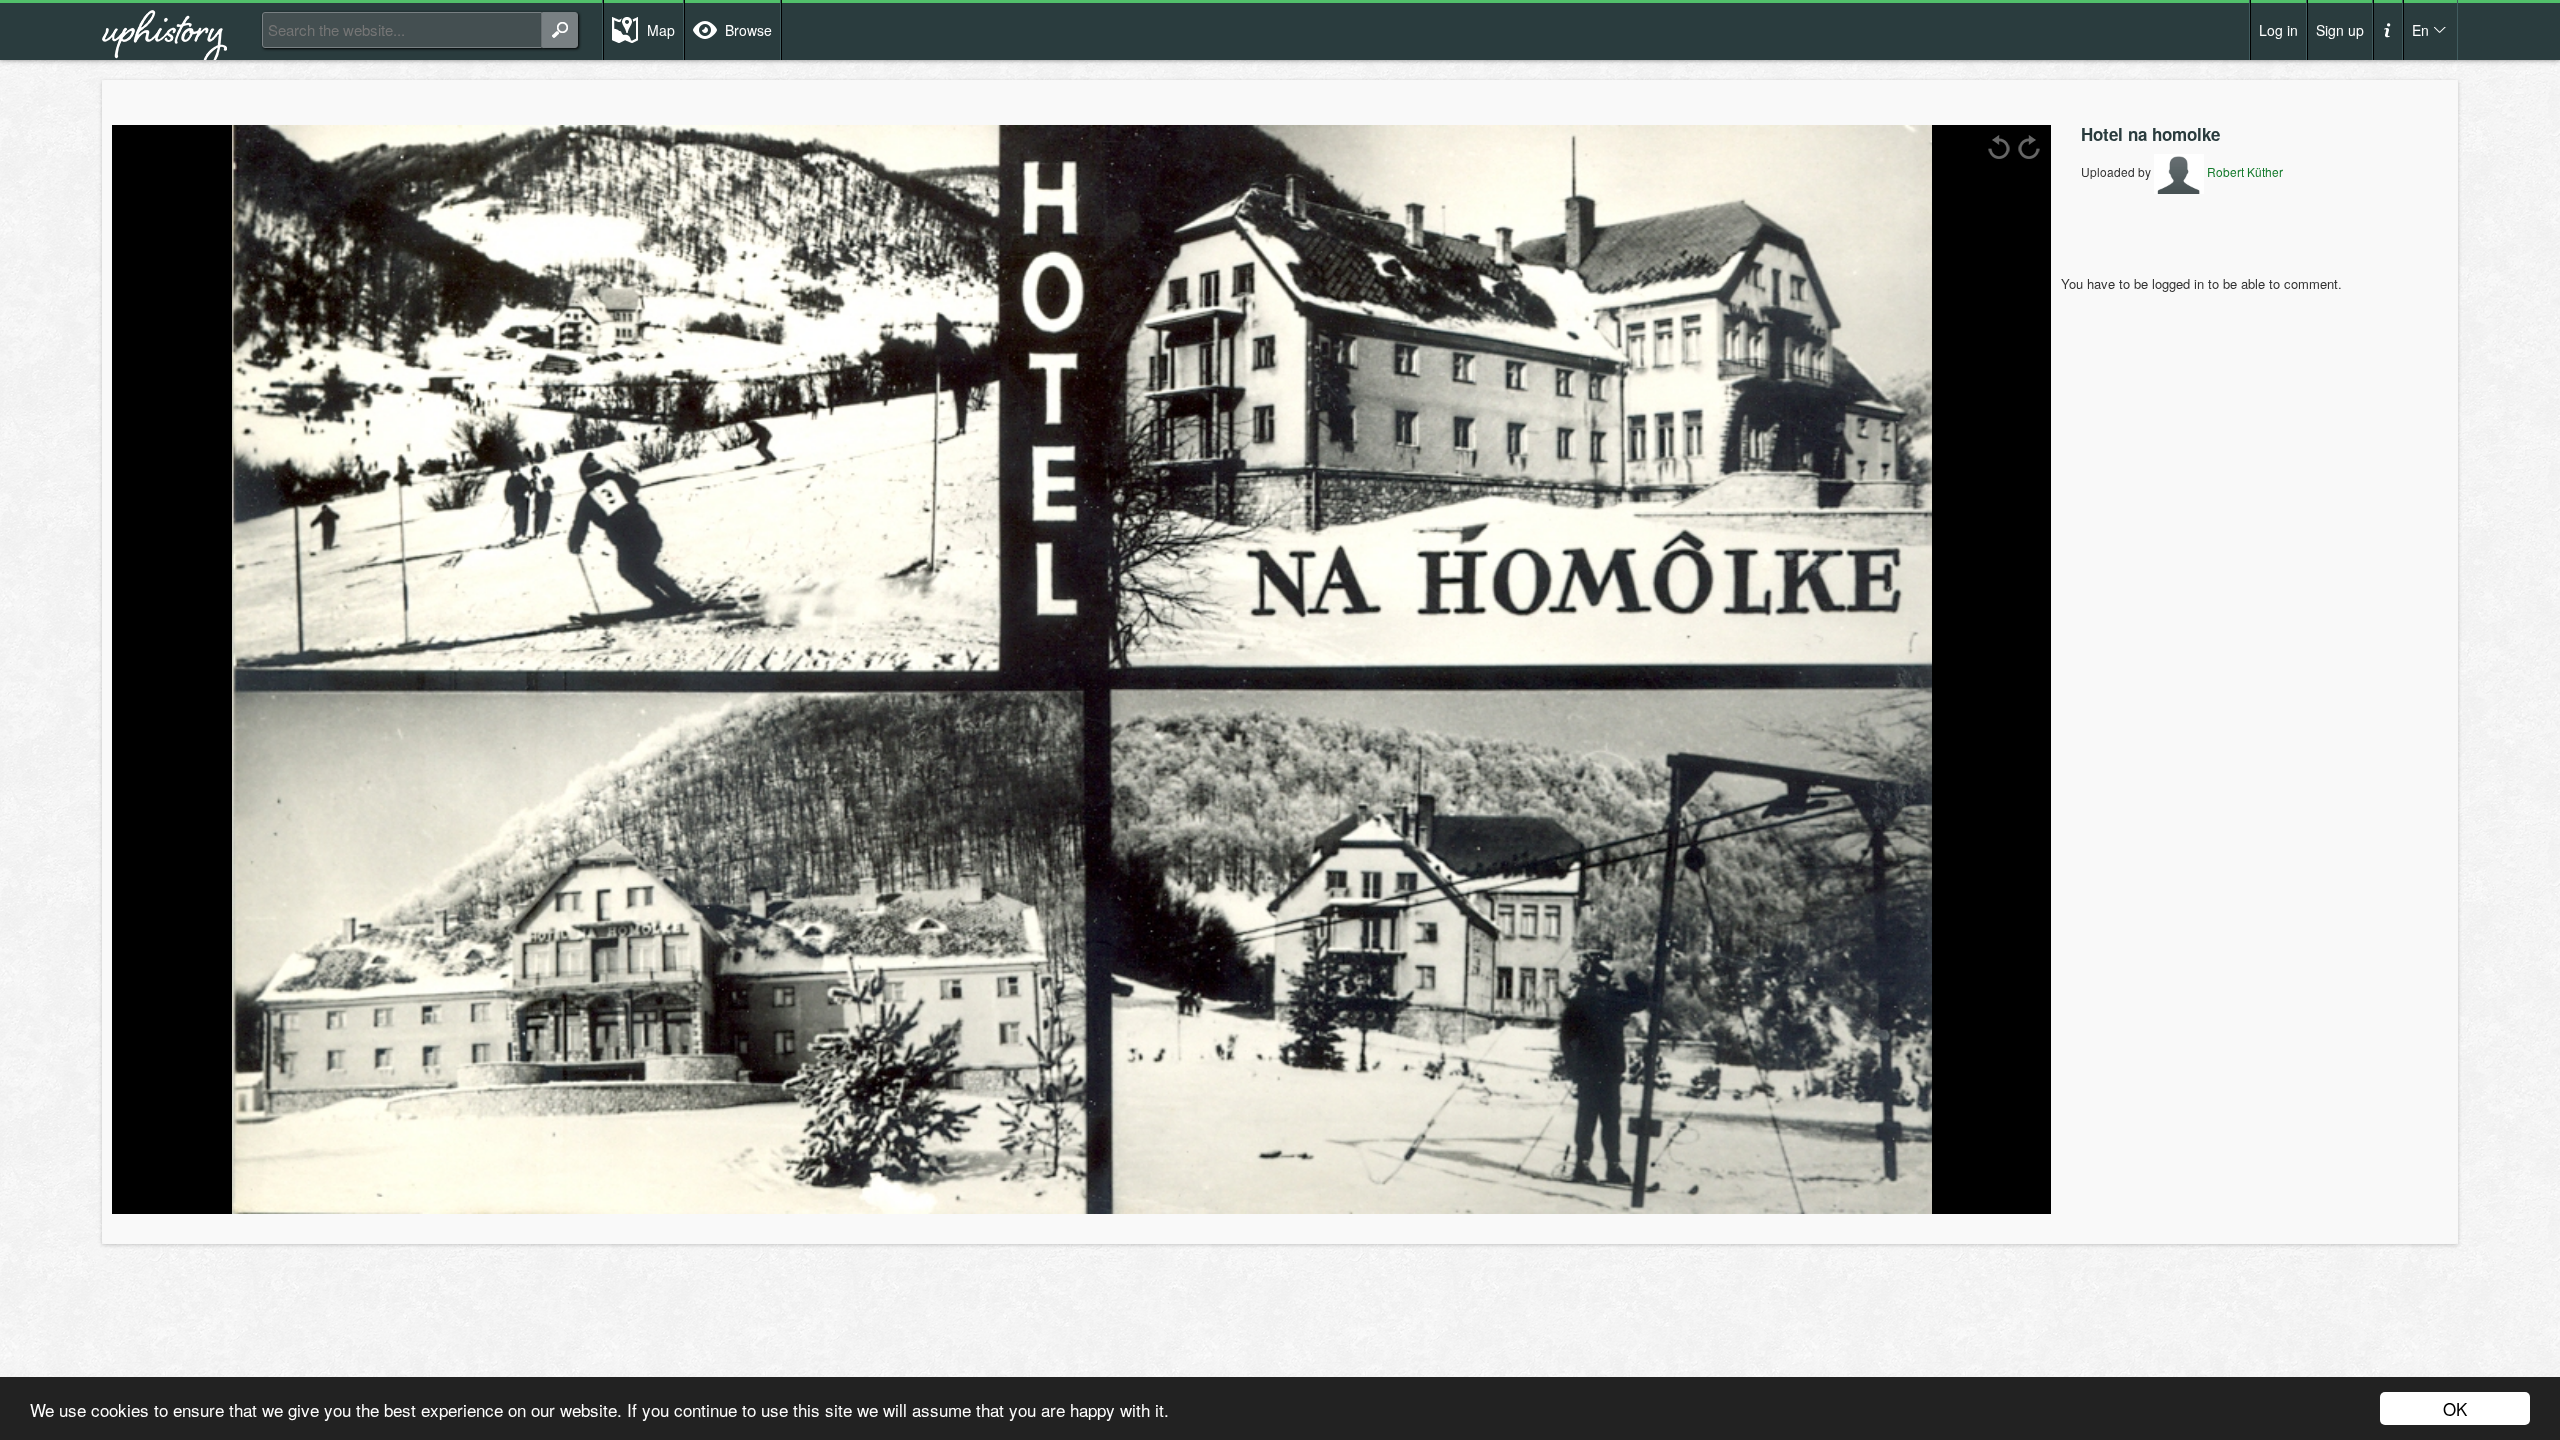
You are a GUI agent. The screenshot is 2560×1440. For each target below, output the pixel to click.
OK (2455, 1408)
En (2420, 30)
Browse (748, 30)
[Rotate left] (1999, 147)
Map (661, 30)
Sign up (2340, 30)
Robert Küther (2243, 171)
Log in (2278, 30)
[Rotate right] (2029, 147)
